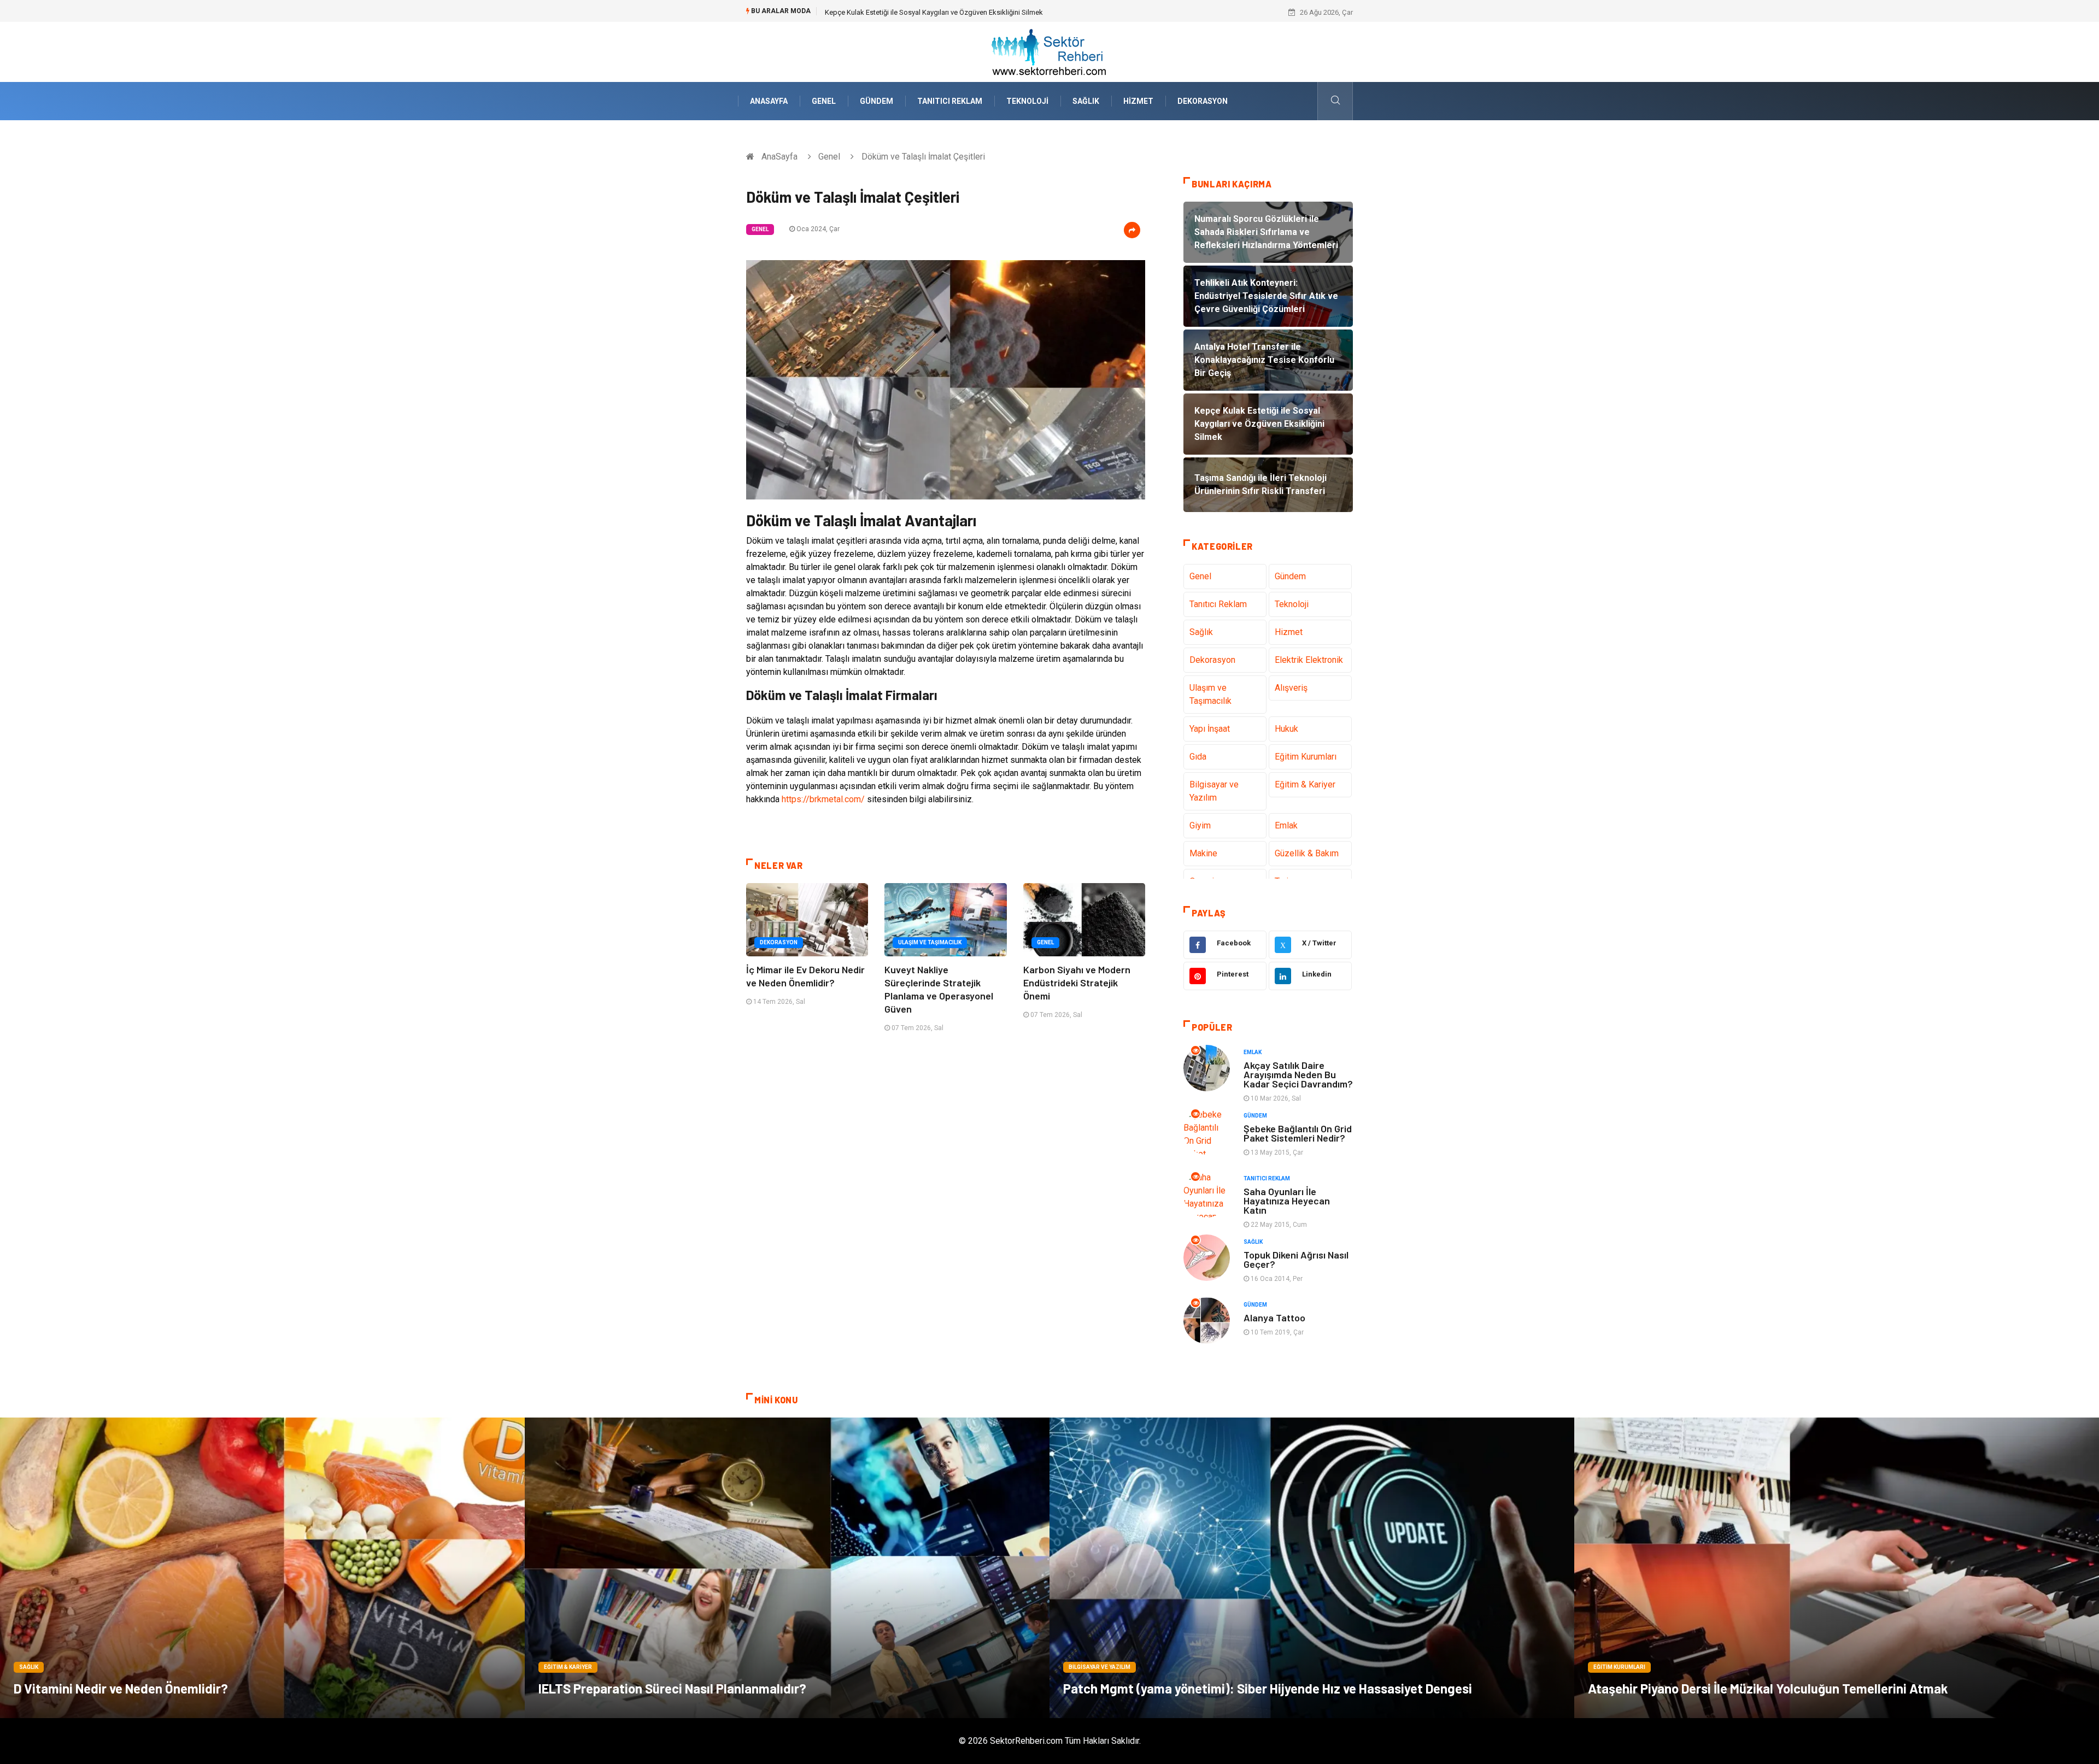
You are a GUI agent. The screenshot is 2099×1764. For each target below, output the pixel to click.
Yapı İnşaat (1210, 729)
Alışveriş (1291, 688)
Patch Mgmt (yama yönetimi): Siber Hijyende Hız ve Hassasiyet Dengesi (1268, 1688)
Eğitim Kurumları (1306, 757)
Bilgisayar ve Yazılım (1214, 791)
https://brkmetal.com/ (823, 799)
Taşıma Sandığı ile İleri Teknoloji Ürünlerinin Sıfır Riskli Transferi (923, 12)
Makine (1203, 853)
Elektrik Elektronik (1309, 660)
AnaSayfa (769, 101)
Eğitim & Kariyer (1305, 784)
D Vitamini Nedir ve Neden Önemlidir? (121, 1688)
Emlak (1286, 825)
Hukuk (1286, 729)
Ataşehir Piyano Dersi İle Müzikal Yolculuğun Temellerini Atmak (1768, 1688)
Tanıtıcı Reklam (950, 101)
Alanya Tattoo (1274, 1318)
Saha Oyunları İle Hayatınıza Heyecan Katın (1287, 1201)
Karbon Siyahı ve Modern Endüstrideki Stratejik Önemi (1077, 983)
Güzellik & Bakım (1307, 853)
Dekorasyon (1203, 101)
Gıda (1198, 757)
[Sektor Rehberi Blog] (1049, 51)
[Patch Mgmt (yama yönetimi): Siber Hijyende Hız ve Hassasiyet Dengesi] (1312, 1568)
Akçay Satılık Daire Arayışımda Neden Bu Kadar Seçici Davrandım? (1298, 1074)
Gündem (876, 101)
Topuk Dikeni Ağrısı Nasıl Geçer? (1296, 1259)
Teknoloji (1027, 101)
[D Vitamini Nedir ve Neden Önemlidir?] (262, 1568)
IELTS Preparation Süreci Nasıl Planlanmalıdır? (672, 1688)
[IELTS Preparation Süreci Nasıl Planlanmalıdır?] (787, 1568)
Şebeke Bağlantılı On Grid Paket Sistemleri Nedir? (1298, 1133)
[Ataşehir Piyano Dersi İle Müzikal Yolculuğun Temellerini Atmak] (1837, 1568)
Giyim (1200, 825)
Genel (824, 101)
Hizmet (1138, 101)
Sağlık (1086, 101)
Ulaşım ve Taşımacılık (930, 942)
